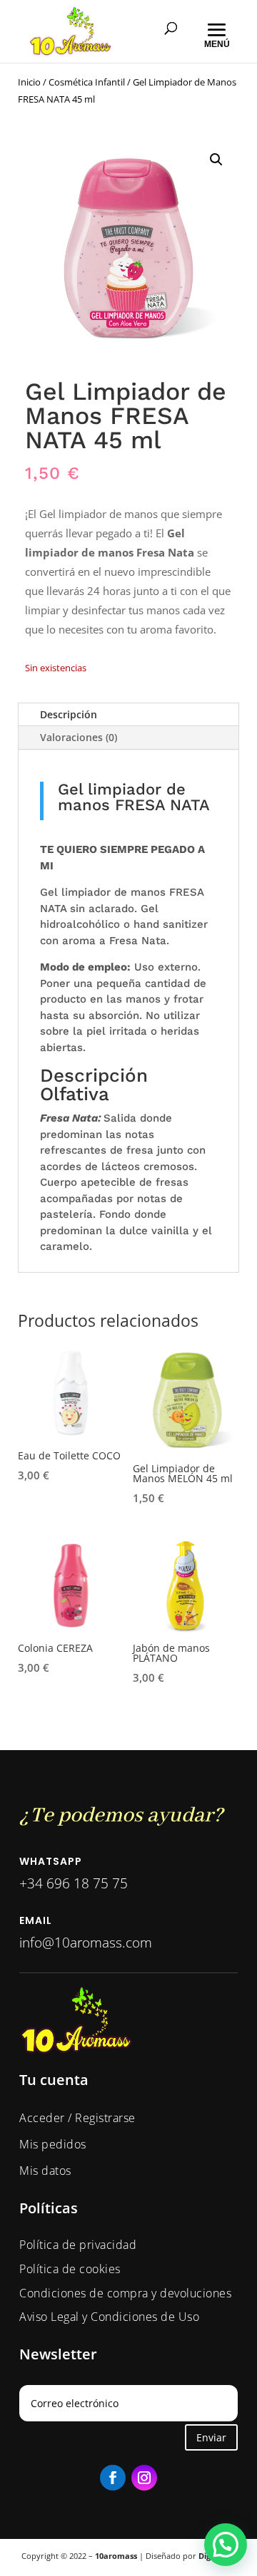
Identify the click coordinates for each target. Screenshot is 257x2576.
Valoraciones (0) (79, 737)
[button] (216, 160)
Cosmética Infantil (87, 82)
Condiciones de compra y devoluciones (125, 2293)
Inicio (29, 82)
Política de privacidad (78, 2245)
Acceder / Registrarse (77, 2118)
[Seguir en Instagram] (144, 2478)
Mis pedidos (53, 2144)
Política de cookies (70, 2269)
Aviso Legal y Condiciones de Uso (109, 2317)
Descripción (69, 714)
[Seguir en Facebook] (113, 2478)
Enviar (211, 2437)
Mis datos (45, 2171)
